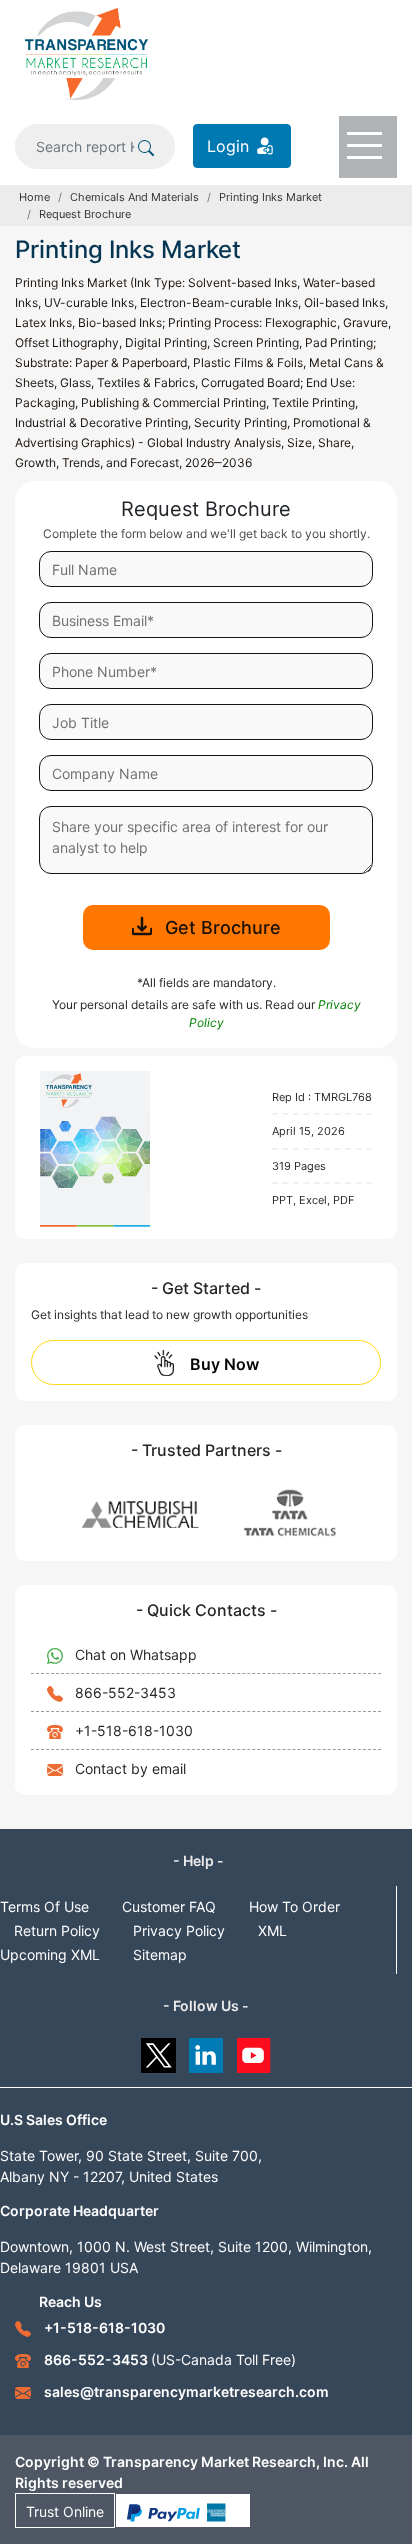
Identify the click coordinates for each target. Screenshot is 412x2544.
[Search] (146, 146)
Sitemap (160, 1954)
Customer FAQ (169, 1906)
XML (272, 1930)
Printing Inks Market (270, 197)
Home (34, 197)
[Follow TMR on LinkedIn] (206, 2050)
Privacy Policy (179, 1930)
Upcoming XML (50, 1954)
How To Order (294, 1906)
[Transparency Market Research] (86, 53)
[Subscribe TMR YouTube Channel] (254, 2050)
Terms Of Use (44, 1906)
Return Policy (57, 1930)
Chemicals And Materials (134, 197)
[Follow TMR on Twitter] (158, 2050)
